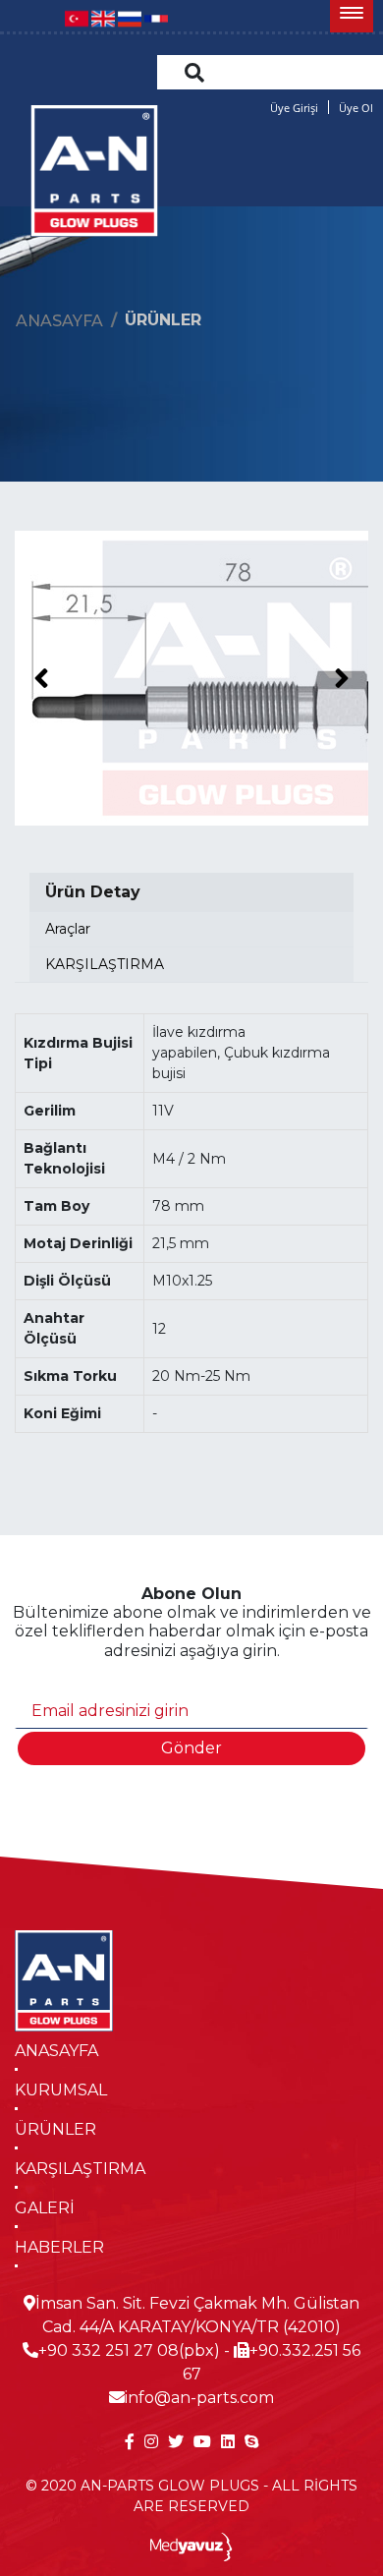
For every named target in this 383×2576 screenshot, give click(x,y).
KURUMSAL (61, 2090)
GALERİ (45, 2208)
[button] (352, 16)
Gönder (191, 1748)
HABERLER (59, 2247)
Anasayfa (59, 321)
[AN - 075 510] (191, 678)
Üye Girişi (294, 108)
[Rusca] (130, 17)
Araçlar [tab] (68, 929)
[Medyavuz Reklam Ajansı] (192, 2546)
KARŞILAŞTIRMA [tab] (105, 964)
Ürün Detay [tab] (93, 892)
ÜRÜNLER (55, 2129)
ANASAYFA (56, 2051)
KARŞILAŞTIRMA (80, 2169)
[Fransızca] (156, 17)
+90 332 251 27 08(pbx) (129, 2350)
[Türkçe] (77, 17)
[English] (103, 17)
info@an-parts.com (199, 2398)
